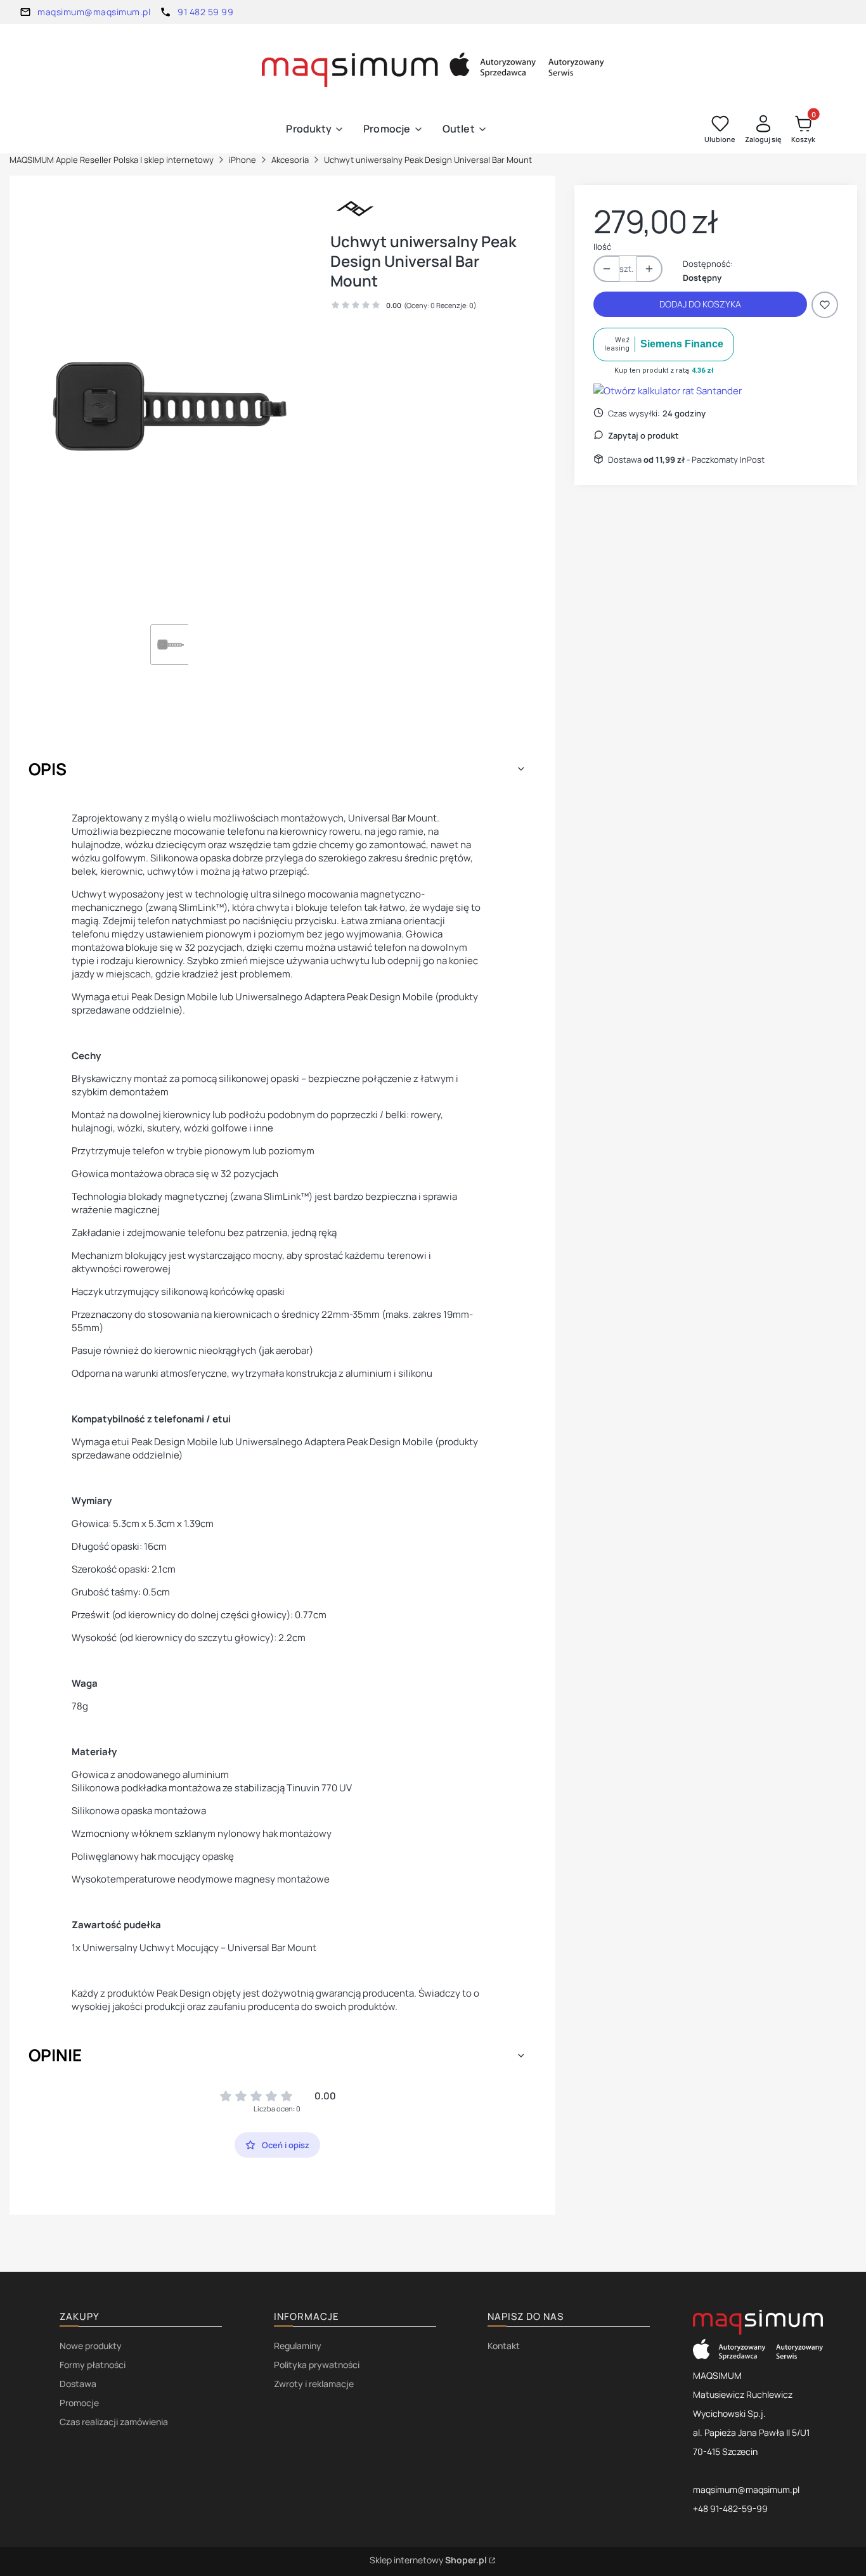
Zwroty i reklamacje (314, 2384)
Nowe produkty (91, 2346)
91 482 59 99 (205, 12)
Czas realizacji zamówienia (114, 2422)
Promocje (79, 2403)
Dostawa (78, 2384)
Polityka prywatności (317, 2365)
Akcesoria (290, 160)
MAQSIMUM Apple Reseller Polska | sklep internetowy (112, 160)
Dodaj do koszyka (700, 304)
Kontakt (504, 2346)
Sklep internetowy (428, 2560)
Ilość (602, 247)
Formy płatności (93, 2365)
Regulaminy (298, 2346)
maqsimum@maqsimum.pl (94, 12)
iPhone (242, 160)
